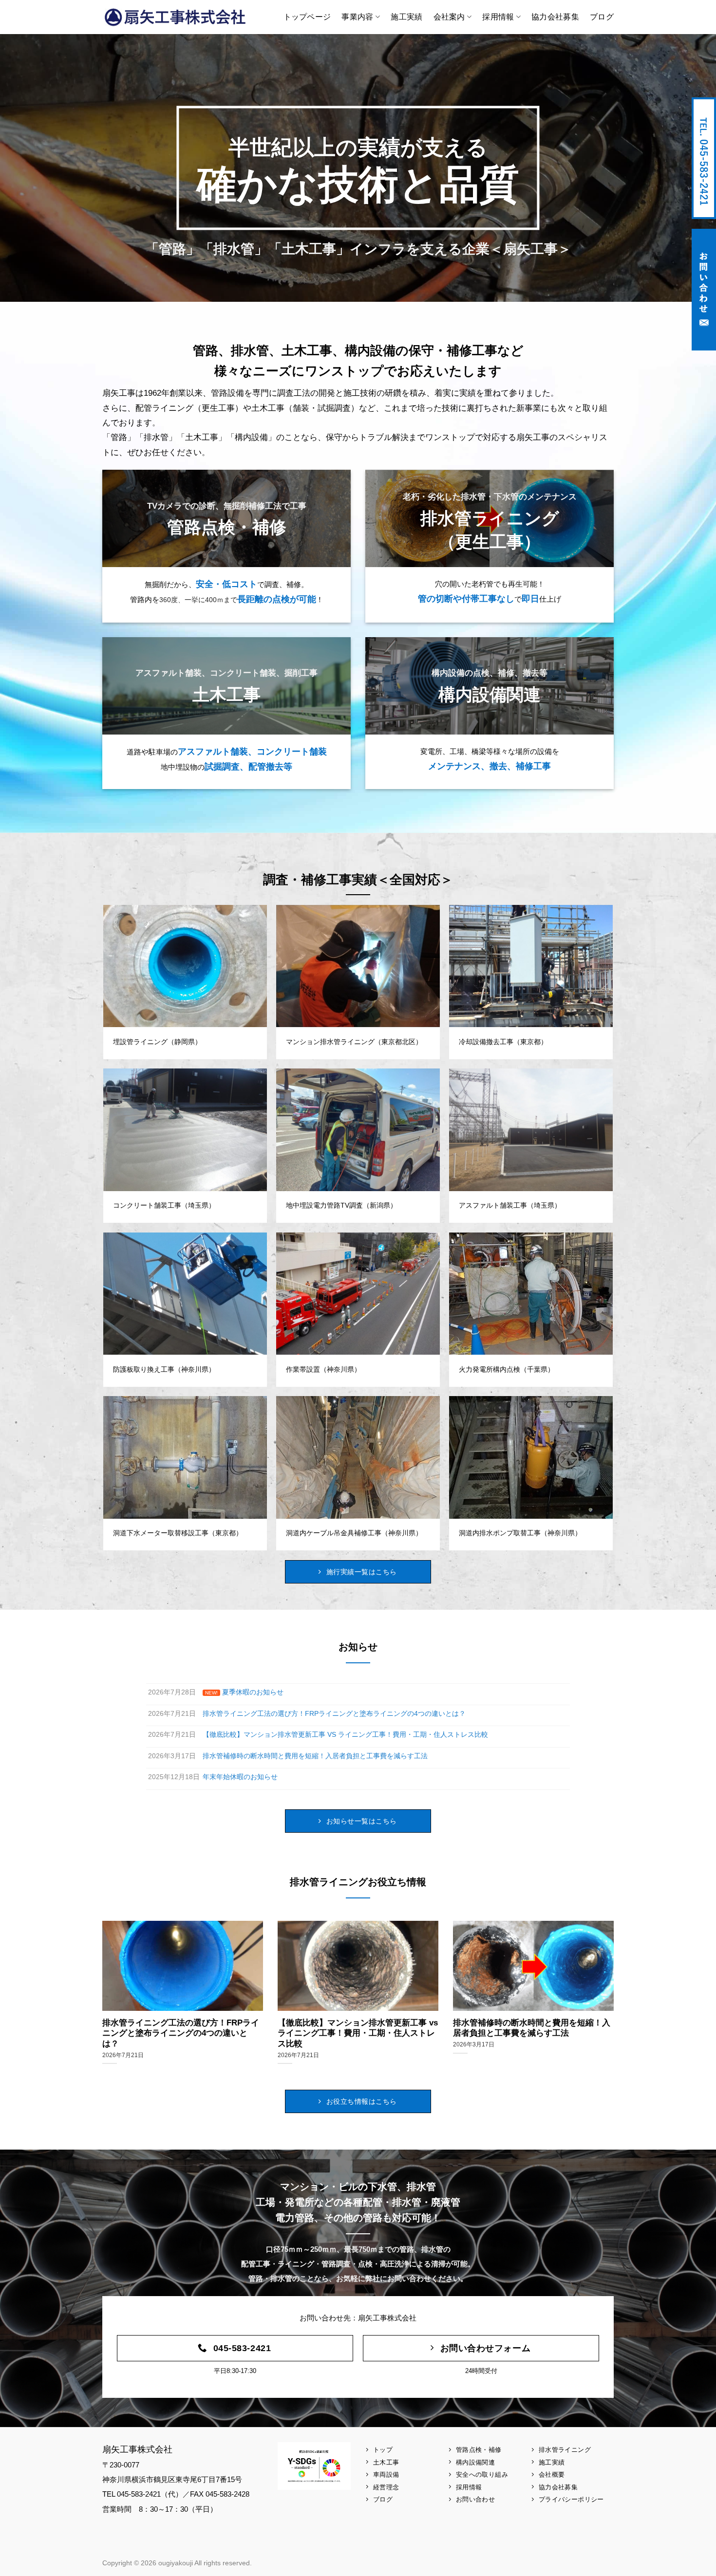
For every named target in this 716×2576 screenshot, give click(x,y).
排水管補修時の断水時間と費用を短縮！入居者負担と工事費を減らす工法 (532, 2028)
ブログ (602, 17)
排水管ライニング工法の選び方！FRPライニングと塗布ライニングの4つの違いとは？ (181, 2033)
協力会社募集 (555, 17)
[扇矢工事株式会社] (175, 17)
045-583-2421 (704, 158)
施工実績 (406, 17)
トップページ (307, 17)
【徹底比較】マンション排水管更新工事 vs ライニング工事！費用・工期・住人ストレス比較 (358, 2033)
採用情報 (498, 17)
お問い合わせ (704, 290)
